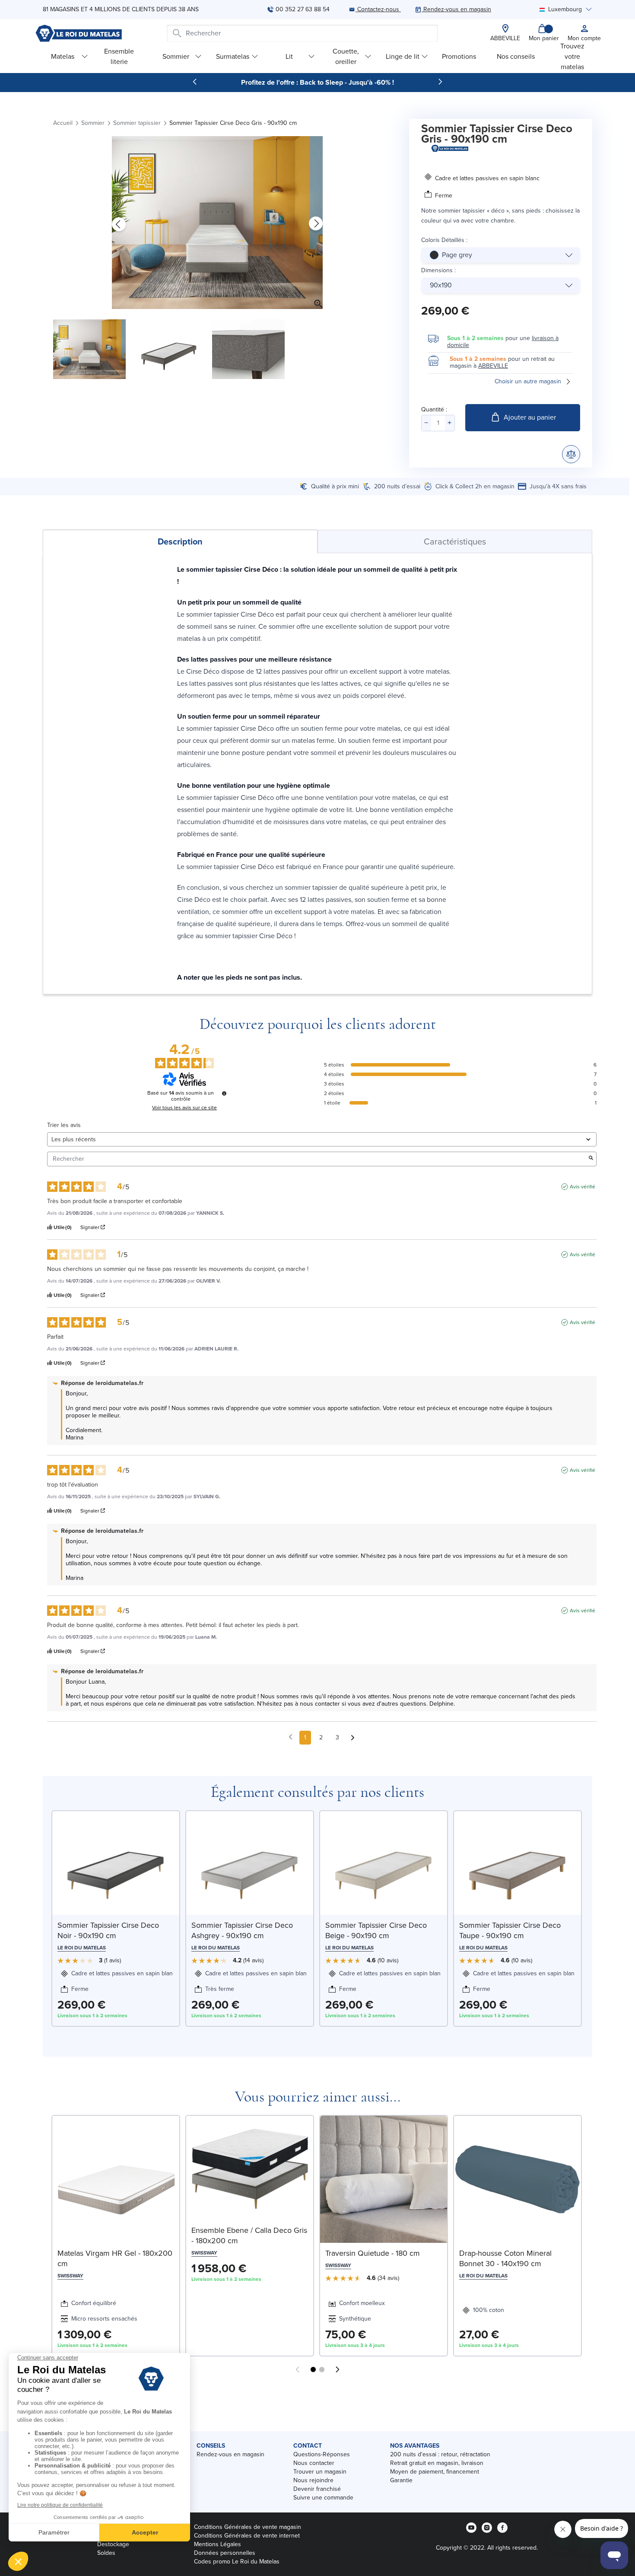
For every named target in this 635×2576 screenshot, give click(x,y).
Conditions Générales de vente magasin (248, 2527)
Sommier (176, 56)
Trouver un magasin (320, 2472)
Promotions (459, 56)
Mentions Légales (217, 2544)
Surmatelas (233, 56)
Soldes (106, 2553)
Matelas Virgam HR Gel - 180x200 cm (115, 2258)
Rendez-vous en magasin (230, 2454)
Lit (289, 56)
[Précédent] (195, 82)
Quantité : (434, 409)
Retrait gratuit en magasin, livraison (437, 2463)
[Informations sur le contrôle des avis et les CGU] (224, 1093)
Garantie (401, 2480)
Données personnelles (225, 2553)
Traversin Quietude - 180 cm (373, 2253)
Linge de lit (403, 56)
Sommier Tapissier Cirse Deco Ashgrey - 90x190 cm (242, 1930)
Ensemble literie (119, 56)
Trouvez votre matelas (572, 56)
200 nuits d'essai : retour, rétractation (440, 2454)
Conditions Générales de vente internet (247, 2536)
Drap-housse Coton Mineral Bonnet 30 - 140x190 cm (505, 2258)
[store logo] (79, 33)
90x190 (441, 285)
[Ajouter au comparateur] (571, 454)
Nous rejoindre (313, 2480)
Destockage (113, 2544)
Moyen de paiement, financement (435, 2472)
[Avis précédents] (291, 1737)
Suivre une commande (323, 2498)
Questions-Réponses (322, 2454)
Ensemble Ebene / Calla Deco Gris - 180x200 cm (249, 2235)
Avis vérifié (583, 1187)
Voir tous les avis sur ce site (184, 1108)
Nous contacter (314, 2463)
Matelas (63, 56)
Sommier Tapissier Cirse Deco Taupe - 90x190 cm (510, 1930)
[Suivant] (440, 82)
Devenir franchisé (317, 2489)
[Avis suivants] (353, 1738)
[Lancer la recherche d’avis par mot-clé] (591, 1159)
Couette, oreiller (346, 56)
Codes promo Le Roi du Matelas (237, 2562)
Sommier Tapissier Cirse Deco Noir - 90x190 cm (108, 1930)
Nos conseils (516, 56)
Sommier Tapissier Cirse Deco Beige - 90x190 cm (376, 1930)
